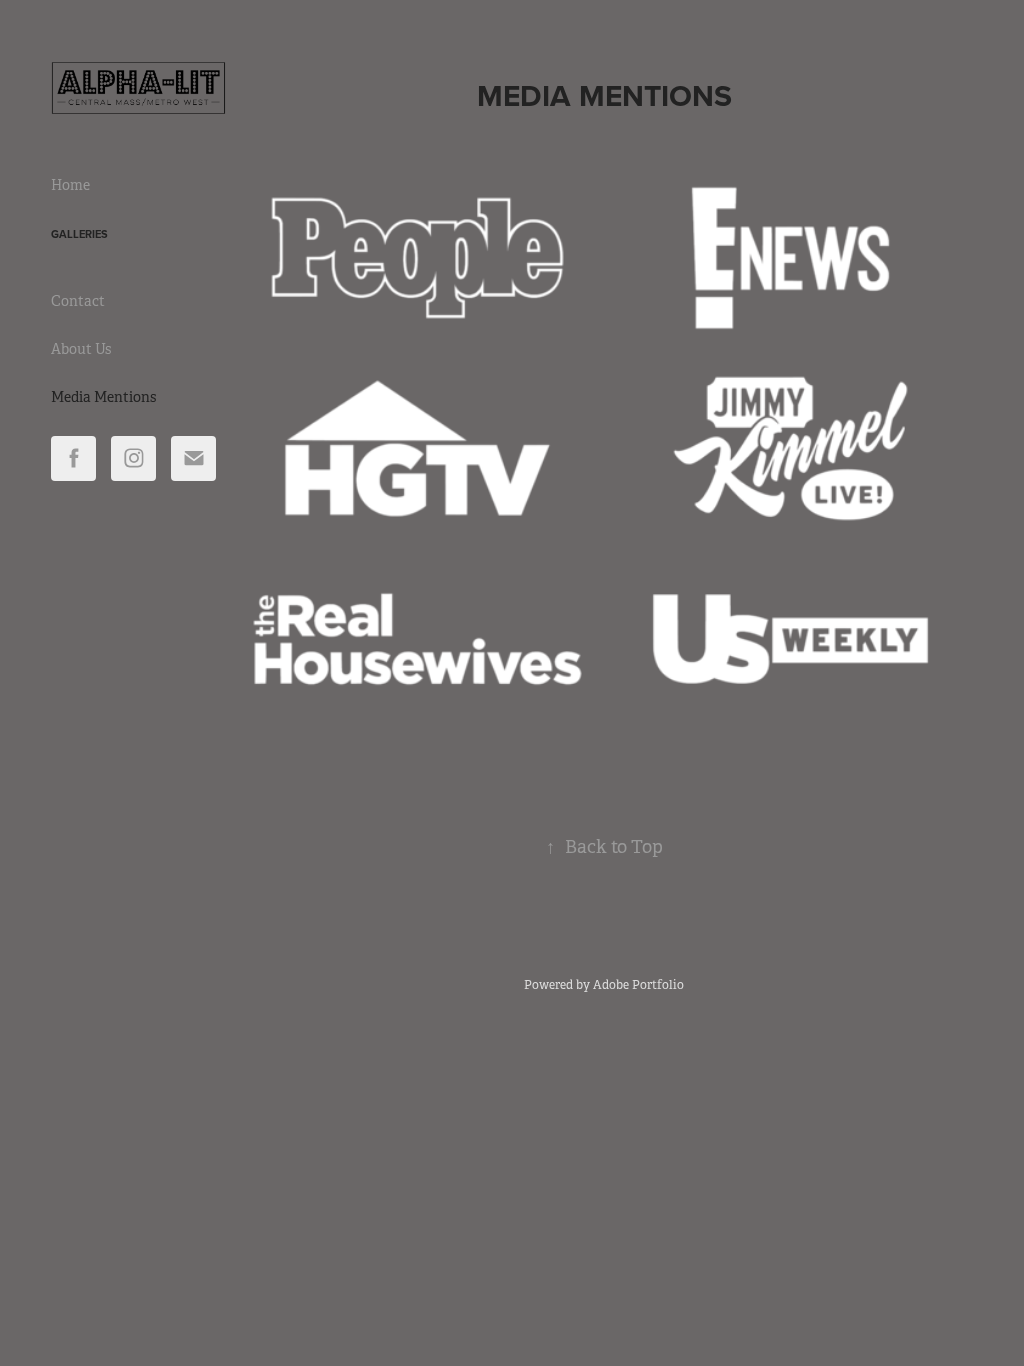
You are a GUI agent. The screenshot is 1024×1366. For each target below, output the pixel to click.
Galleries (79, 234)
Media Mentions (103, 397)
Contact (78, 301)
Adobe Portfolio (638, 985)
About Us (81, 349)
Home (70, 185)
